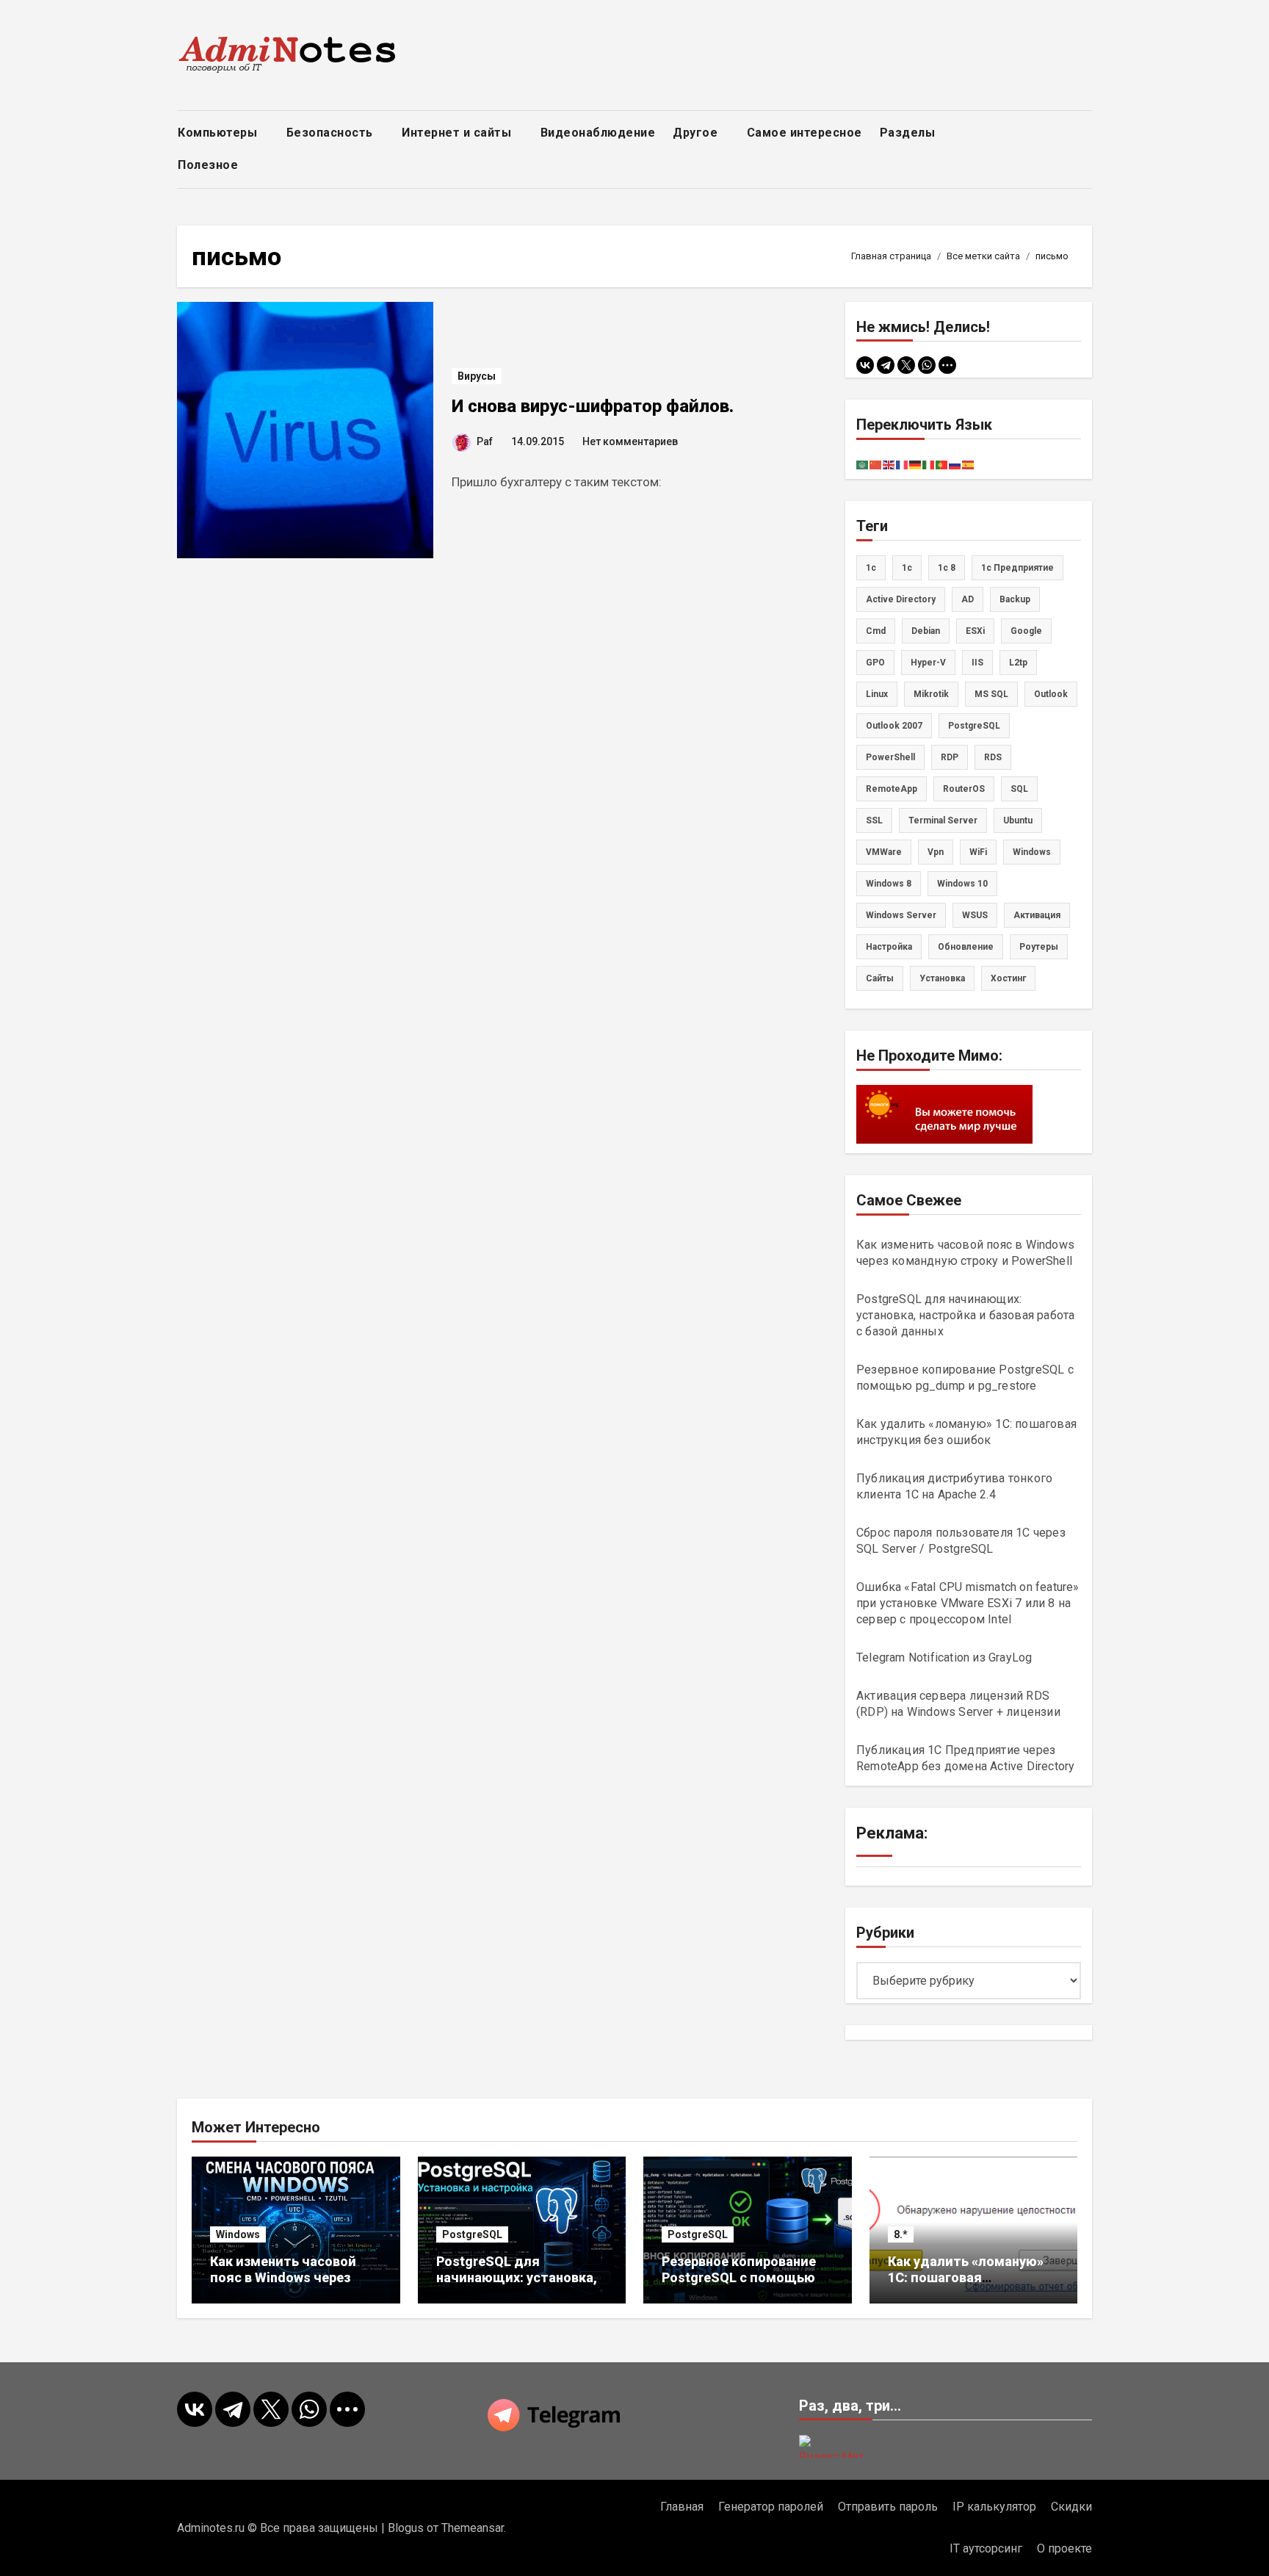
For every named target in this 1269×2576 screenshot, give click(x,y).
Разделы (909, 133)
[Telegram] (886, 365)
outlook (1051, 694)
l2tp (1018, 663)
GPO (875, 663)
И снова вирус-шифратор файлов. (593, 406)
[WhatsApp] (927, 365)
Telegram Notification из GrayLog (944, 1657)
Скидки (1071, 2507)
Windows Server (901, 915)
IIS (977, 663)
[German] (916, 464)
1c (871, 568)
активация (1037, 915)
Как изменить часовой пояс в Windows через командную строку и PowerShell (283, 2285)
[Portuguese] (942, 464)
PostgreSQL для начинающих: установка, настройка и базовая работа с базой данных (965, 1315)
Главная (682, 2507)
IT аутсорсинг (986, 2548)
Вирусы (477, 376)
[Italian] (929, 464)
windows (1032, 852)
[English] (889, 464)
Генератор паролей (771, 2507)
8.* (901, 2234)
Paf (485, 441)
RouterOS (964, 789)
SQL (1019, 789)
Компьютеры (219, 133)
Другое (697, 133)
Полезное (210, 165)
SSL (874, 820)
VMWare (884, 852)
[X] (906, 365)
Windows (238, 2234)
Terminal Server (943, 820)
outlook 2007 (894, 726)
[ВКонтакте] (865, 365)
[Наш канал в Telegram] (634, 2415)
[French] (903, 464)
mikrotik (931, 694)
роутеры (1039, 947)
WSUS (975, 915)
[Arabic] (863, 464)
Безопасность (332, 133)
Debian (926, 631)
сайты (880, 978)
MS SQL (991, 694)
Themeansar (473, 2528)
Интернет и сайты (458, 133)
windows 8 (889, 884)
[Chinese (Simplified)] (876, 464)
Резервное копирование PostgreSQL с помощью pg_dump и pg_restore (739, 2277)
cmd (876, 631)
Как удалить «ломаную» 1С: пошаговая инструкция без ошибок (966, 2277)
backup (1015, 599)
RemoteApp (892, 789)
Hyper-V (928, 663)
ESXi (975, 631)
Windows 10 (962, 884)
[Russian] (955, 464)
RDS (993, 757)
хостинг (1008, 978)
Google (1026, 631)
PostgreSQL (974, 726)
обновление (966, 947)
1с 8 (947, 568)
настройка (889, 947)
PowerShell (890, 757)
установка (942, 978)
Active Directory (901, 599)
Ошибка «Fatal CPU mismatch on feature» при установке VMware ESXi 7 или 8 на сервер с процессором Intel (968, 1603)
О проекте (1064, 2548)
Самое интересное (805, 133)
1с (907, 568)
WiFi (978, 852)
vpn (936, 852)
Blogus (406, 2528)
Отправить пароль (888, 2507)
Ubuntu (1018, 820)
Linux (877, 694)
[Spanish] (969, 464)
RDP (950, 757)
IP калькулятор (994, 2507)
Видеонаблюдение (598, 133)
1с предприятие (1017, 568)
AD (968, 599)
